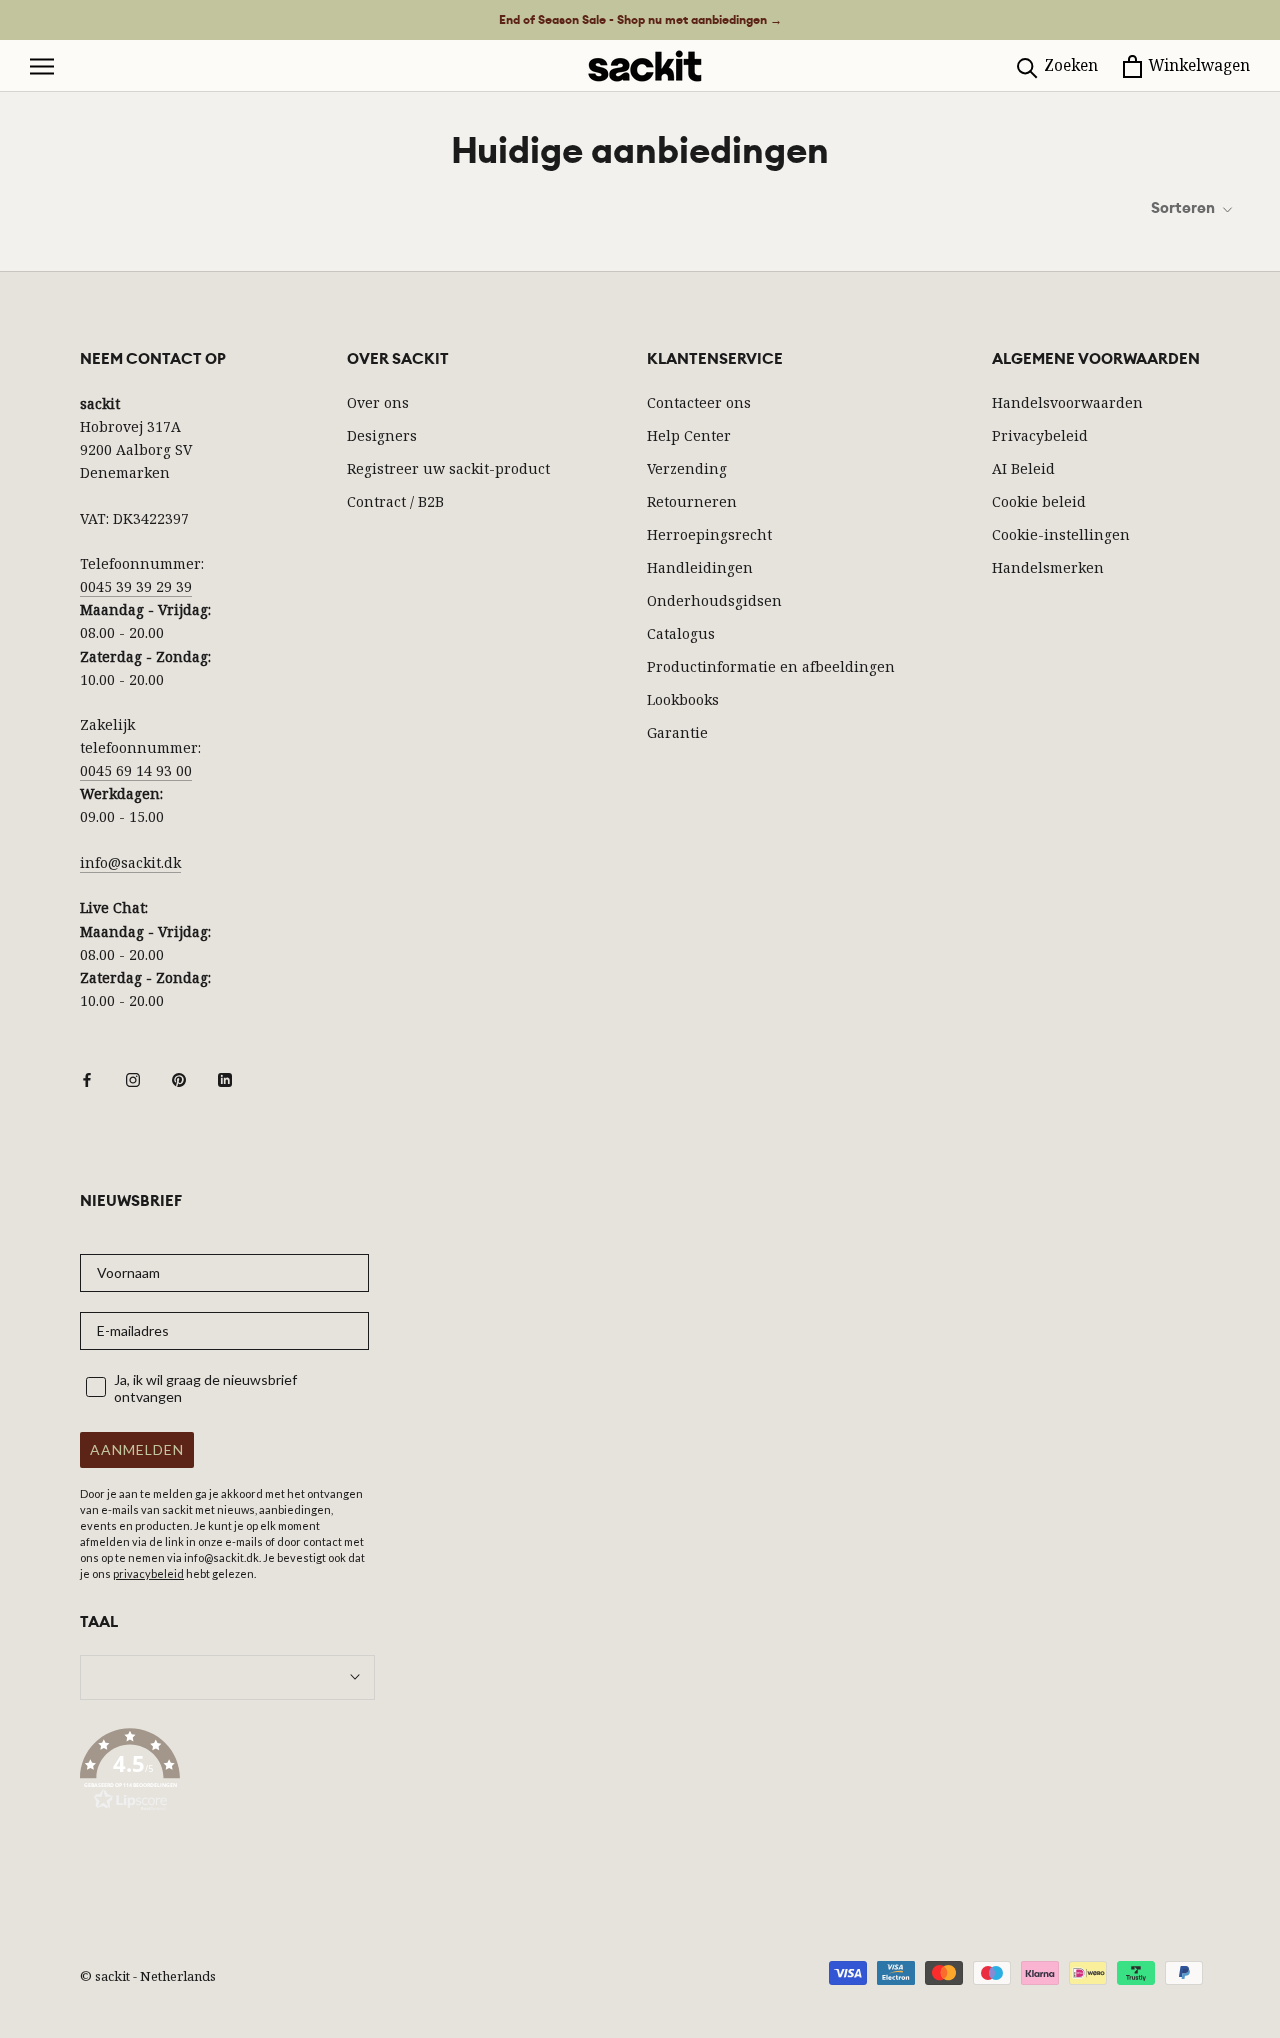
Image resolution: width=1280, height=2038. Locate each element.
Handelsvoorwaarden (1067, 402)
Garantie (677, 732)
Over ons (378, 402)
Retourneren (692, 501)
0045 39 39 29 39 (136, 586)
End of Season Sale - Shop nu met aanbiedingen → (640, 20)
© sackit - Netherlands (148, 1976)
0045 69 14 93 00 (136, 770)
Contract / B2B (395, 501)
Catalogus (681, 633)
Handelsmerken (1048, 567)
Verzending (687, 468)
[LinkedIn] (225, 1078)
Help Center (689, 435)
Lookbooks (683, 699)
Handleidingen (700, 567)
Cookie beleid (1039, 501)
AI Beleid (1023, 468)
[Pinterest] (179, 1078)
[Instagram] (133, 1078)
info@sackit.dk (130, 862)
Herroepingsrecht (709, 534)
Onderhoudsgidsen (714, 600)
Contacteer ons (699, 402)
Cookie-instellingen (1061, 534)
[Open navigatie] (42, 66)
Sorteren (1184, 208)
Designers (382, 435)
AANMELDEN (137, 1449)
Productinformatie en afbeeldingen (771, 666)
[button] (227, 1773)
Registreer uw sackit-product (448, 468)
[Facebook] (87, 1078)
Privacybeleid (1040, 435)
